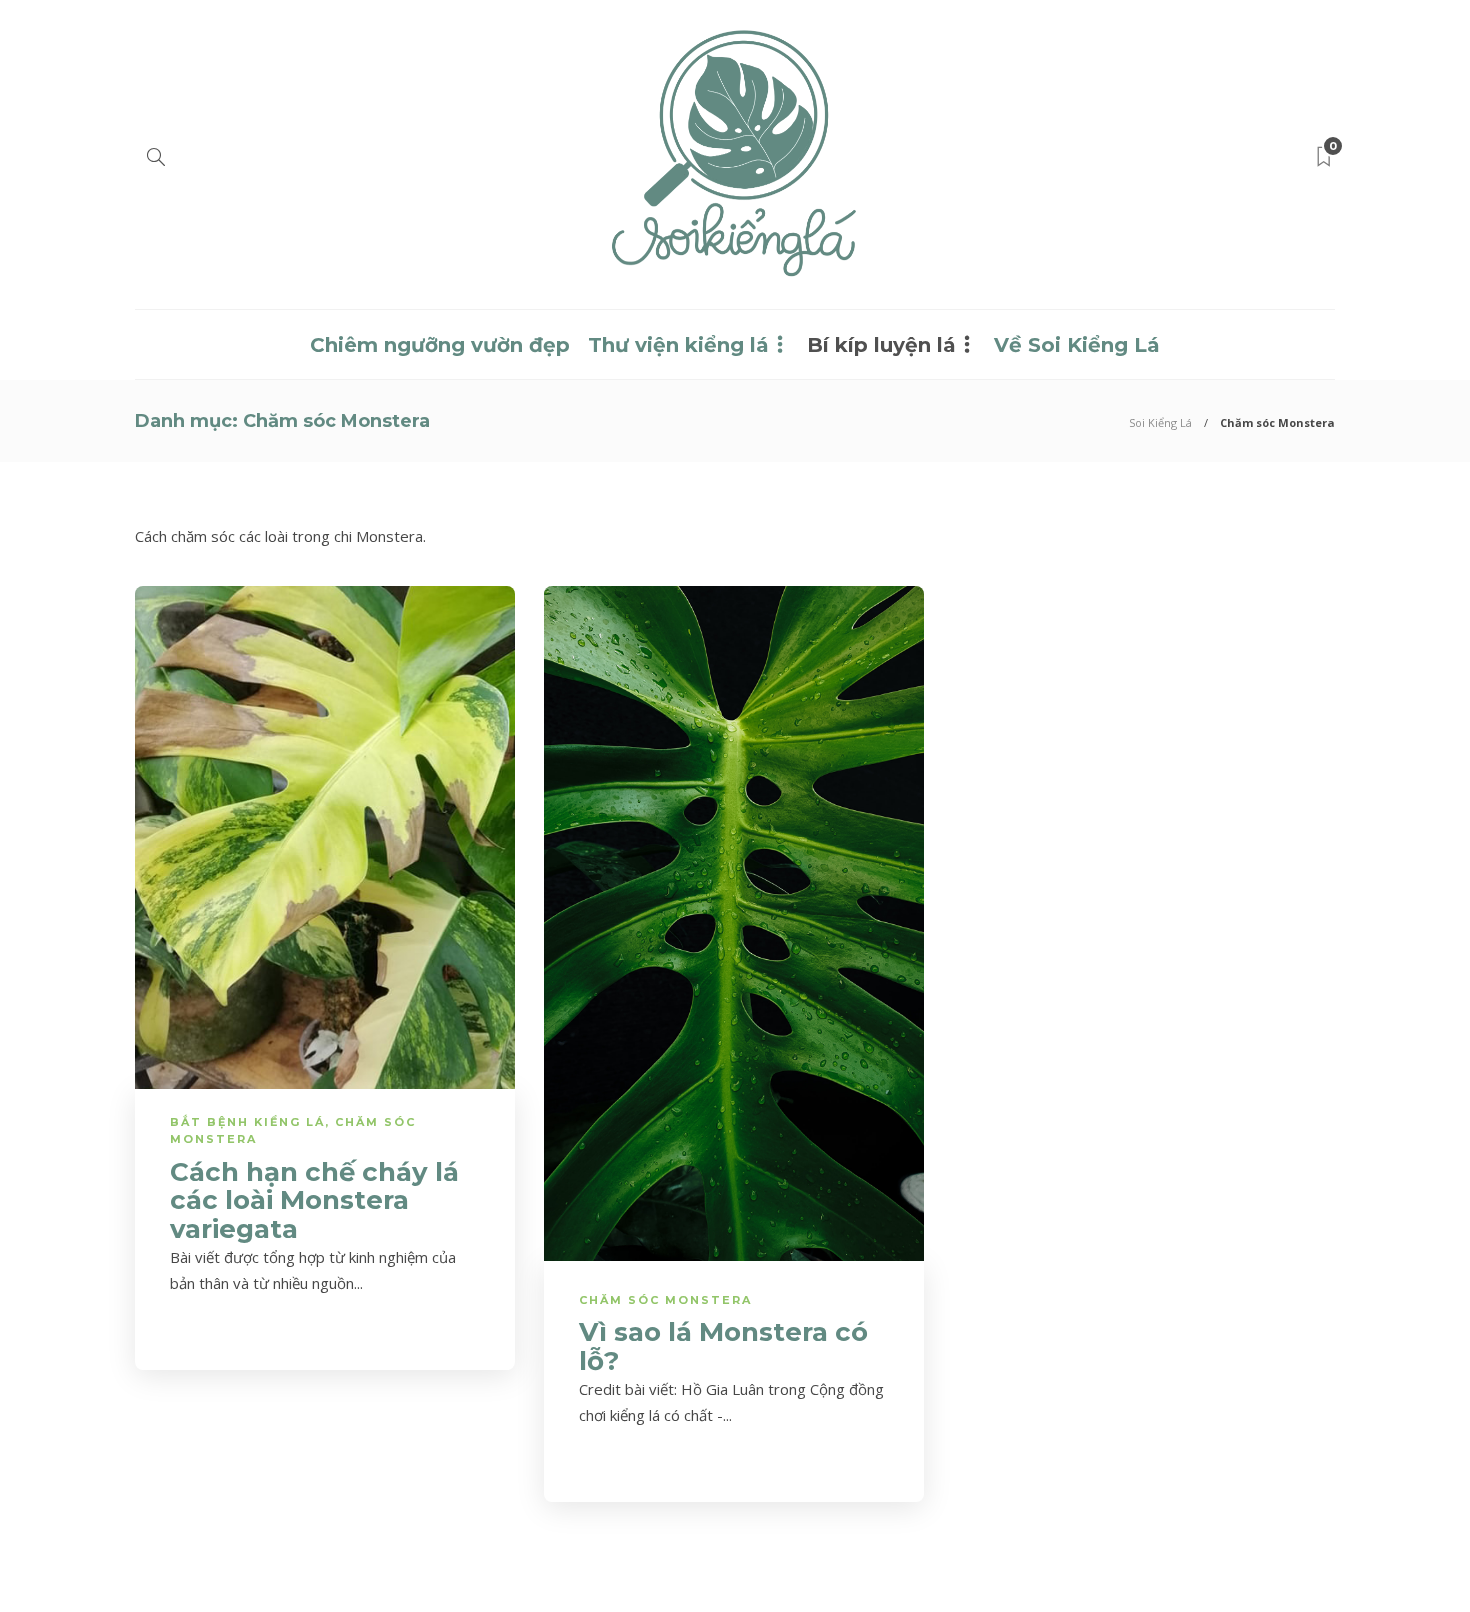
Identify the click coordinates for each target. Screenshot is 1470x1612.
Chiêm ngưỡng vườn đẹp (440, 345)
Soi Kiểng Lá (1160, 422)
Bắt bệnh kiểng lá (247, 1122)
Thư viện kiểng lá (678, 345)
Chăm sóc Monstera (665, 1300)
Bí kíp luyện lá (881, 345)
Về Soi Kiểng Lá (1077, 345)
